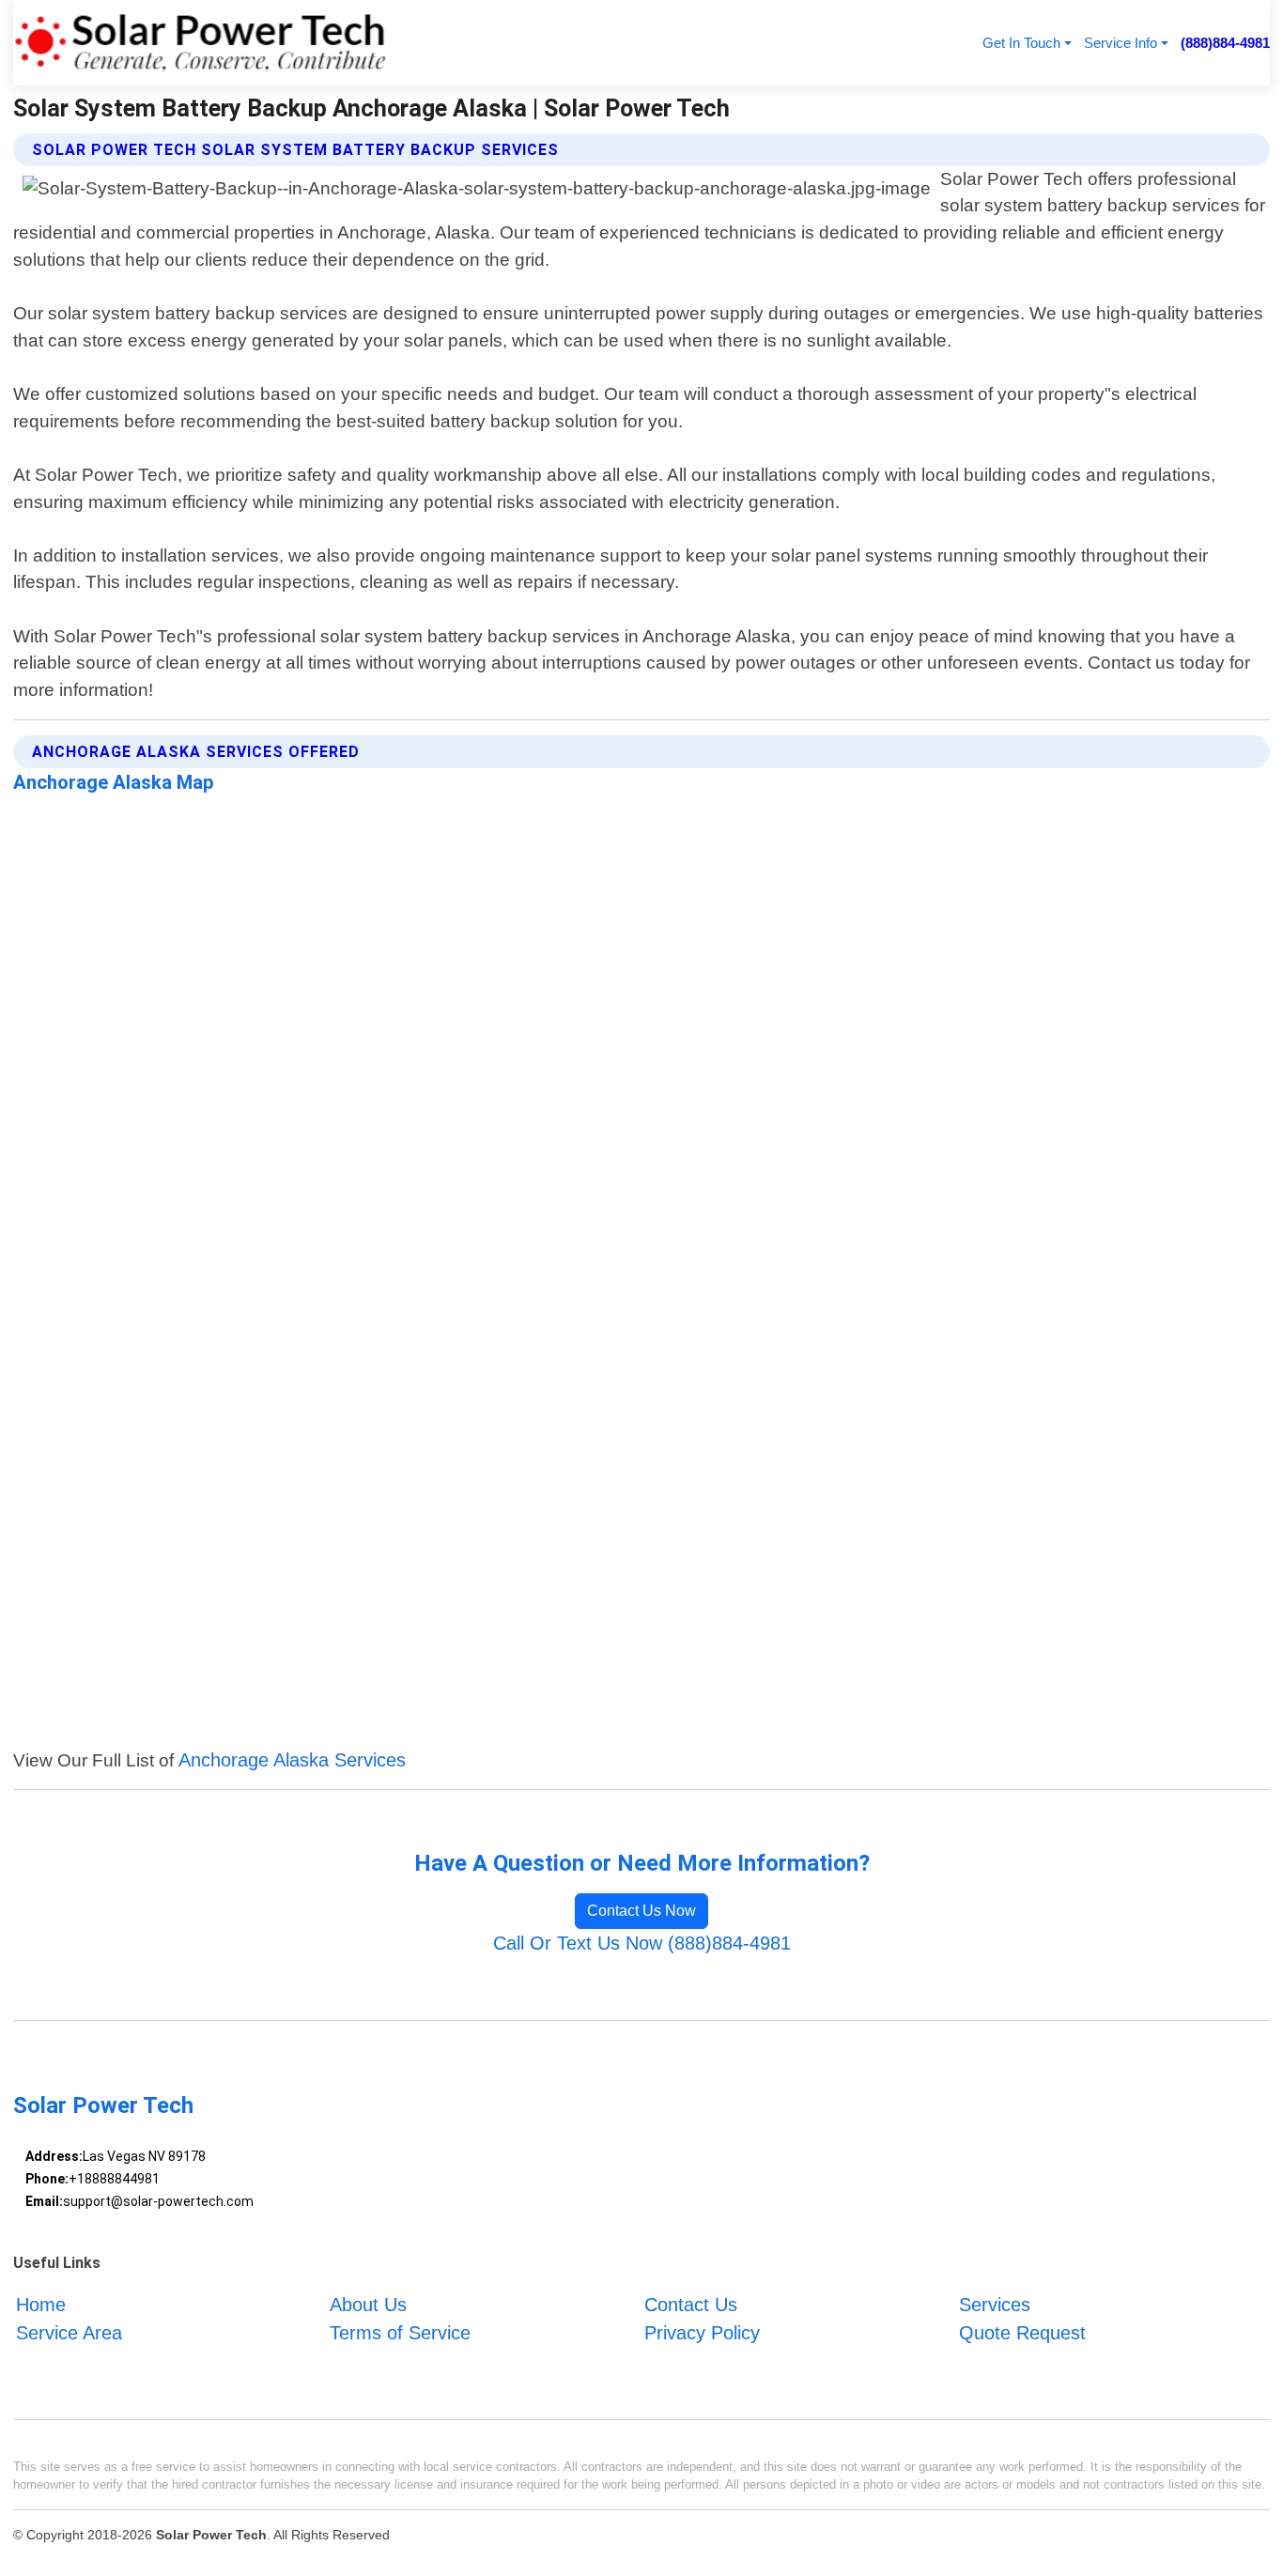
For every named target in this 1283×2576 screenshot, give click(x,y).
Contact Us (691, 2305)
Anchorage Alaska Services (292, 1760)
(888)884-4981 (1225, 43)
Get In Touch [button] (1021, 43)
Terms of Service (400, 2333)
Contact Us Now (641, 1911)
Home (41, 2305)
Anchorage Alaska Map (114, 782)
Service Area (69, 2333)
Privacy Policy (702, 2333)
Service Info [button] (1121, 43)
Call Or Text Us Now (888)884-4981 (642, 1943)
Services (995, 2305)
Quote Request (1022, 2333)
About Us (368, 2305)
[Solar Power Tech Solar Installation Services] (200, 43)
